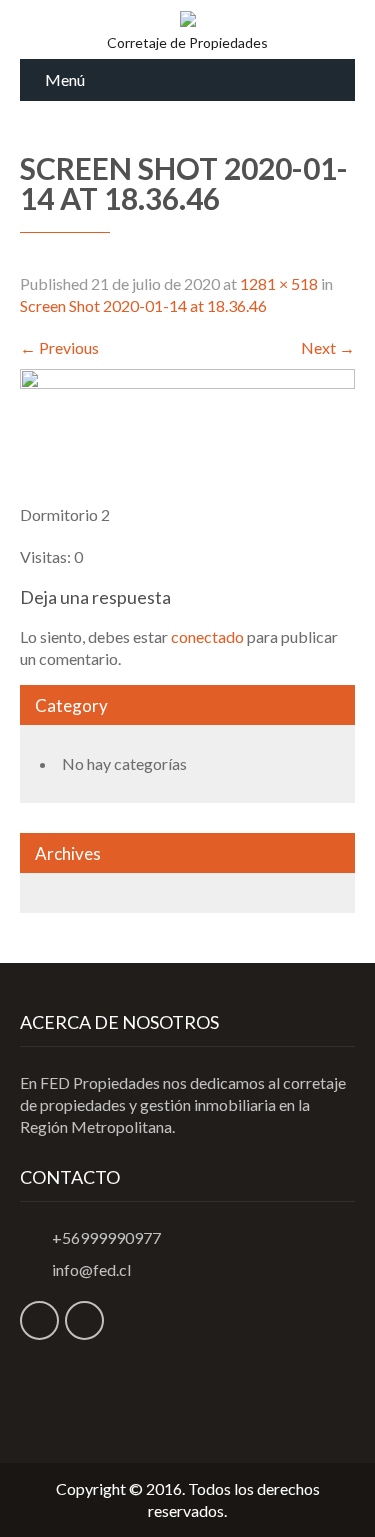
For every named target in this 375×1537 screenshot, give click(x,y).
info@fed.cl (91, 1269)
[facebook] (39, 1320)
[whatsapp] (84, 1320)
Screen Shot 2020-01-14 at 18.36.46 (143, 305)
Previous (59, 347)
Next (328, 347)
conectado (207, 636)
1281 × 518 (279, 283)
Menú (65, 79)
